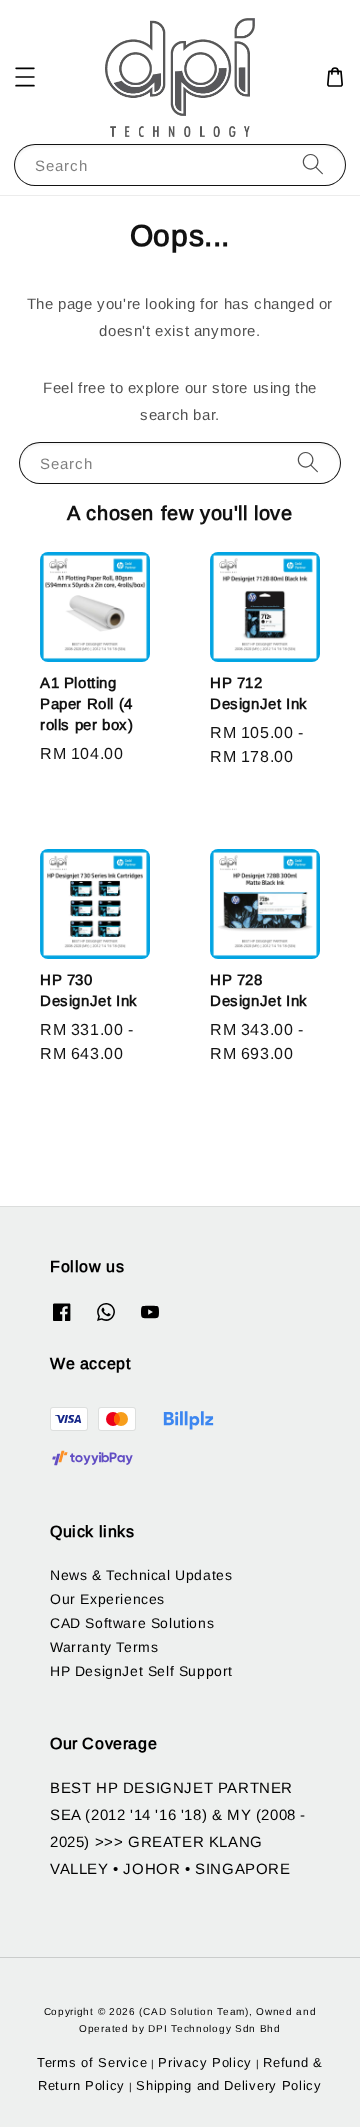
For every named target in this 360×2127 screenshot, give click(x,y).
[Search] (313, 164)
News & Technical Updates (141, 1575)
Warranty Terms (104, 1647)
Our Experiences (107, 1599)
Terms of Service (92, 2062)
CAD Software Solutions (132, 1623)
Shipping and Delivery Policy (229, 2085)
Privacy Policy (205, 2062)
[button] (25, 77)
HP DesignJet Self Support (141, 1671)
